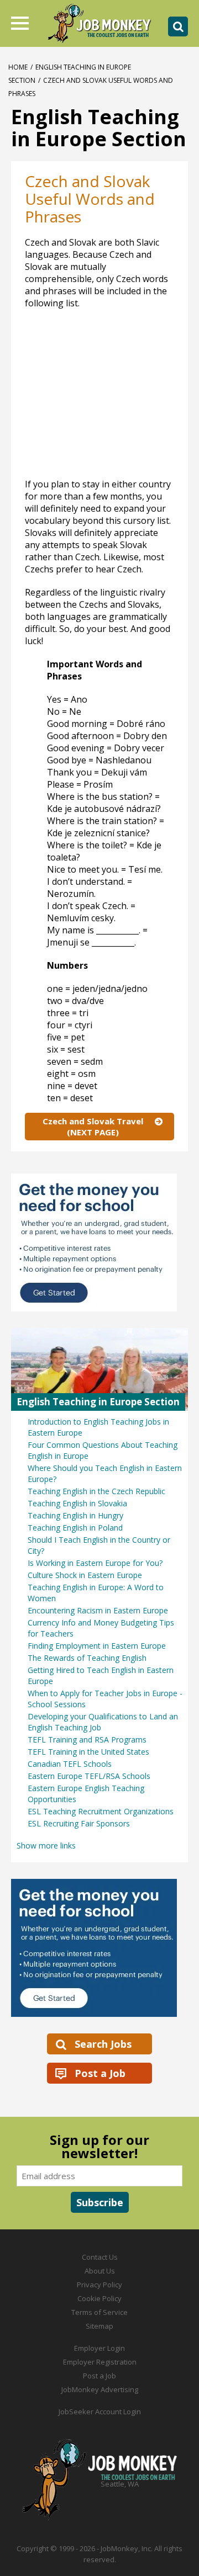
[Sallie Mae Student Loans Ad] (99, 1242)
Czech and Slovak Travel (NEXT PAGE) (93, 1127)
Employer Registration (100, 2362)
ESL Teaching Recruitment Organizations (101, 1811)
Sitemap (99, 2326)
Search (178, 26)
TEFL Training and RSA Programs (87, 1740)
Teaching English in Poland (75, 1528)
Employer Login (99, 2348)
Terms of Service (99, 2312)
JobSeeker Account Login (100, 2412)
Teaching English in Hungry (75, 1515)
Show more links (46, 1845)
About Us (100, 2271)
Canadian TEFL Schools (70, 1764)
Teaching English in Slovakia (77, 1503)
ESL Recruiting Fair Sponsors (79, 1823)
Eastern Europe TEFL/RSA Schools (89, 1776)
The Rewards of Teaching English (87, 1658)
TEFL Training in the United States (88, 1752)
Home (18, 67)
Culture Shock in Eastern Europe (85, 1575)
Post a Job (100, 2073)
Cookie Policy (99, 2298)
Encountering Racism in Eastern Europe (98, 1610)
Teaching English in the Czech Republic (96, 1491)
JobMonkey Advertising (100, 2389)
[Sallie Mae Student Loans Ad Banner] (99, 1948)
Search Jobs (103, 2044)
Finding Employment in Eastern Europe (97, 1646)
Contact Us (100, 2257)
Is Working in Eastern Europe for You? (95, 1563)
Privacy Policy (99, 2285)
